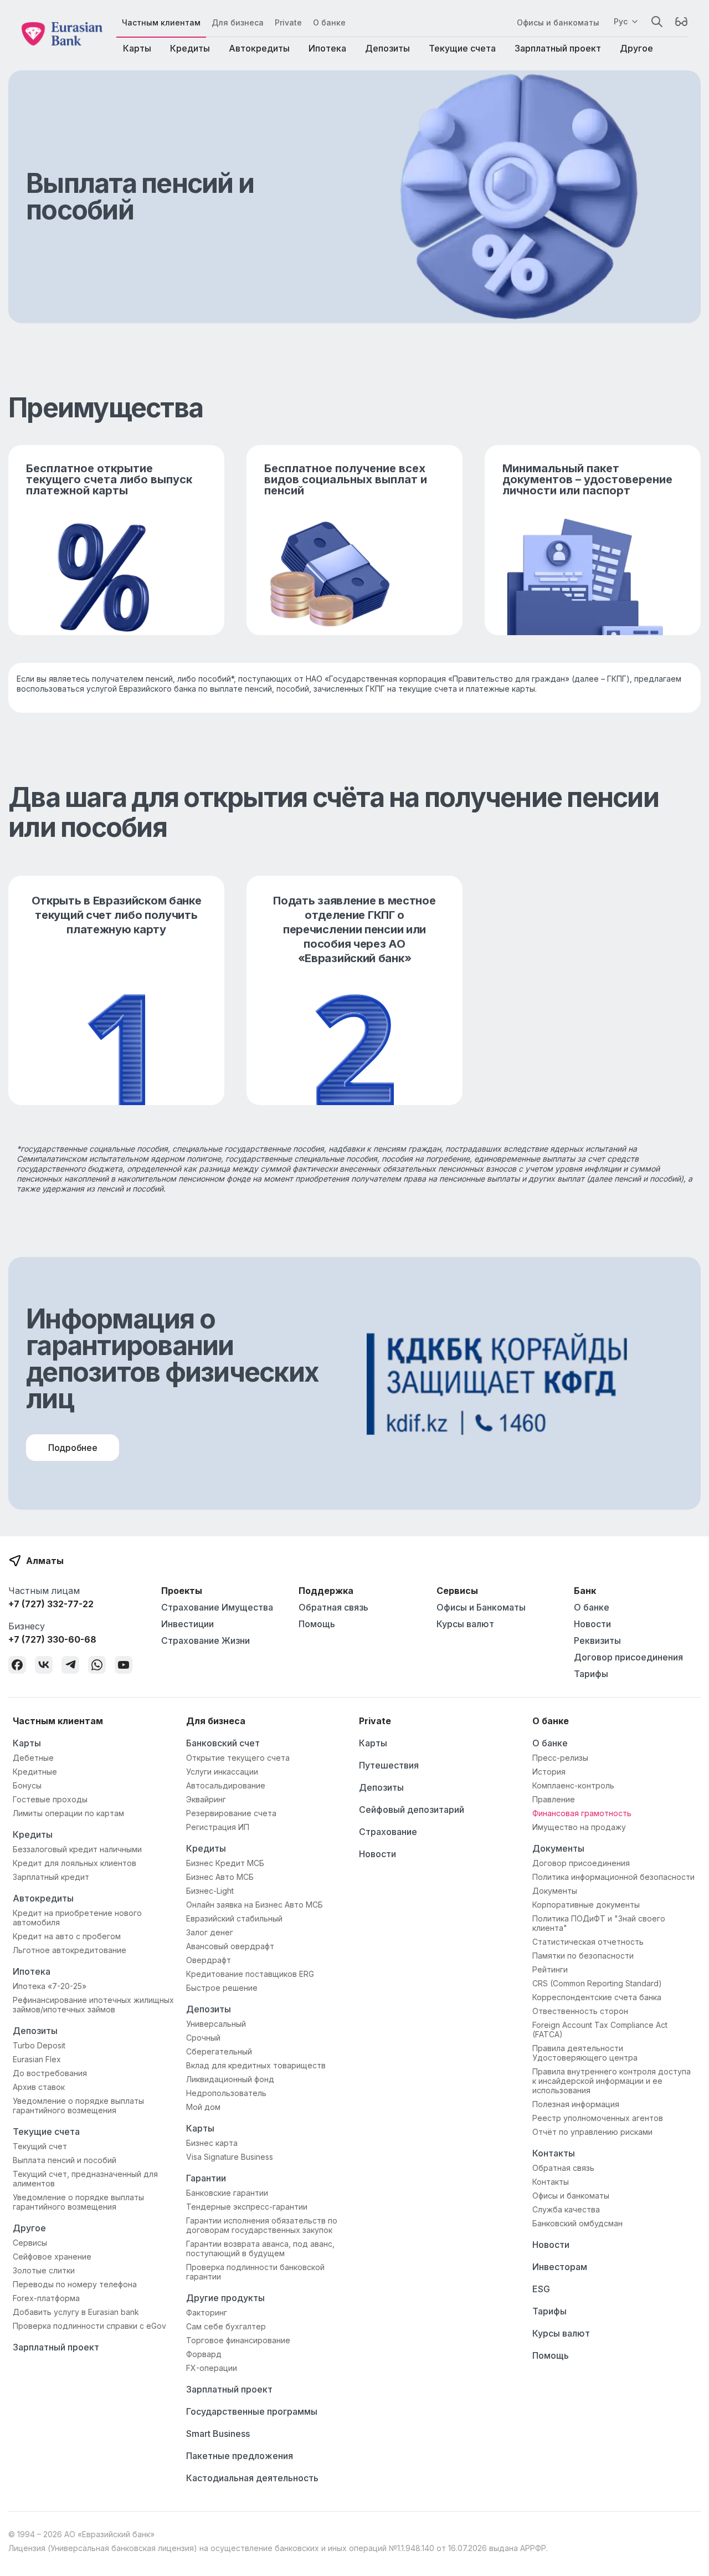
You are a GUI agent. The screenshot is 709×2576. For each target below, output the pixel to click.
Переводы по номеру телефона (75, 2284)
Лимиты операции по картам (68, 1813)
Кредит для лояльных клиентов (75, 1863)
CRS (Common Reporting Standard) (597, 1983)
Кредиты (190, 48)
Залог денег (210, 1932)
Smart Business (218, 2434)
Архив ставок (39, 2087)
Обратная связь (333, 1607)
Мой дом (203, 2107)
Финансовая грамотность (582, 1813)
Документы (558, 1848)
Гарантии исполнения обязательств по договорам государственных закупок (262, 2225)
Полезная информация (576, 2104)
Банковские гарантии (227, 2193)
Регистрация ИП (218, 1827)
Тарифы (591, 1674)
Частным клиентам (161, 22)
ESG (541, 2289)
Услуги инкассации (222, 1772)
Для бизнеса (238, 22)
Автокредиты (259, 48)
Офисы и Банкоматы (481, 1607)
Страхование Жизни (205, 1640)
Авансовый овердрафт (230, 1946)
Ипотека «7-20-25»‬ (50, 1986)
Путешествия (389, 1765)
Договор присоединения (628, 1657)
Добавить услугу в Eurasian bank (76, 2312)
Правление (554, 1799)
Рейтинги (550, 1969)
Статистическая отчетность (588, 1942)
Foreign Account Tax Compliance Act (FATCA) (600, 2030)
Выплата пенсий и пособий (65, 2160)
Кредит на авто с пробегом (67, 1936)
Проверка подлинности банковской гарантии (255, 2272)
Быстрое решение (222, 1988)
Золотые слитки (44, 2270)
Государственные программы (252, 2411)
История (549, 1772)
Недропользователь (226, 2093)
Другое (636, 48)
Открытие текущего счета (238, 1758)
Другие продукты (225, 2298)
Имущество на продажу (579, 1827)
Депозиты (387, 48)
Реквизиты (597, 1640)
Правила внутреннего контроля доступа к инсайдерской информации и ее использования (612, 2081)
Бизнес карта (212, 2143)
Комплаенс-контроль (573, 1785)
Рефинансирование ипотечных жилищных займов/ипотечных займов (93, 2005)
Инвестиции (187, 1624)
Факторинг (207, 2312)
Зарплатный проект (558, 48)
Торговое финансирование (238, 2340)
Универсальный (216, 2024)
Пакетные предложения (240, 2456)
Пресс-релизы (560, 1758)
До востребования (50, 2073)
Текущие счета (462, 48)
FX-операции (212, 2368)
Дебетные (33, 1758)
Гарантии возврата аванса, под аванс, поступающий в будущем (260, 2248)
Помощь (317, 1624)
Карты (137, 48)
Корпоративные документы (586, 1905)
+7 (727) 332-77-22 (51, 1604)
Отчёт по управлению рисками (592, 2132)
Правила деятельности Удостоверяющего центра (585, 2053)
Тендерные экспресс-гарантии (247, 2207)
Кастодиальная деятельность (252, 2478)
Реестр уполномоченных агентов (598, 2118)
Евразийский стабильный (234, 1918)
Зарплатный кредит (51, 1877)
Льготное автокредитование (70, 1950)
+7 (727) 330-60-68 (52, 1639)
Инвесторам (560, 2267)
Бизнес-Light (210, 1891)
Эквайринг (206, 1799)
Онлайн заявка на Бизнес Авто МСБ (255, 1905)
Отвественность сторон (580, 2011)
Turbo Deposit (39, 2045)
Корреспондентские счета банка (597, 1997)
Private (288, 22)
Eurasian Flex (37, 2059)
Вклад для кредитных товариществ (256, 2065)
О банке (329, 22)
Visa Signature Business (230, 2157)
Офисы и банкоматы (558, 22)
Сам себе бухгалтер (226, 2326)
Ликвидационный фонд (230, 2079)
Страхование (388, 1832)
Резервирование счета (231, 1813)
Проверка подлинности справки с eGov (89, 2326)
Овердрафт (209, 1960)
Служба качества (566, 2209)
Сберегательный (219, 2051)
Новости (592, 1624)
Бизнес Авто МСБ (220, 1877)
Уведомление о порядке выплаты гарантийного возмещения (78, 2105)
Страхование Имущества (217, 1607)
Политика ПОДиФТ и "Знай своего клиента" (599, 1923)
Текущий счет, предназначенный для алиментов (85, 2179)
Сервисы (30, 2243)
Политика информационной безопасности (613, 1877)
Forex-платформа (46, 2298)
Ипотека (327, 48)
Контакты (554, 2153)
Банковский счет (223, 1743)
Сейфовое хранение (52, 2256)
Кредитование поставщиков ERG (250, 1974)
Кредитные (35, 1772)
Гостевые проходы (50, 1799)
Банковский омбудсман (577, 2223)
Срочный (203, 2038)
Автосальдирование (226, 1785)
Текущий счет (40, 2146)
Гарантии (206, 2178)
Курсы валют (465, 1624)
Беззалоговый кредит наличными (77, 1849)
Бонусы (27, 1785)
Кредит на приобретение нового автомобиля (77, 1918)
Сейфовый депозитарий (412, 1810)
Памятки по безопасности (583, 1956)
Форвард (204, 2354)
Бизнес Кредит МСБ (225, 1863)
